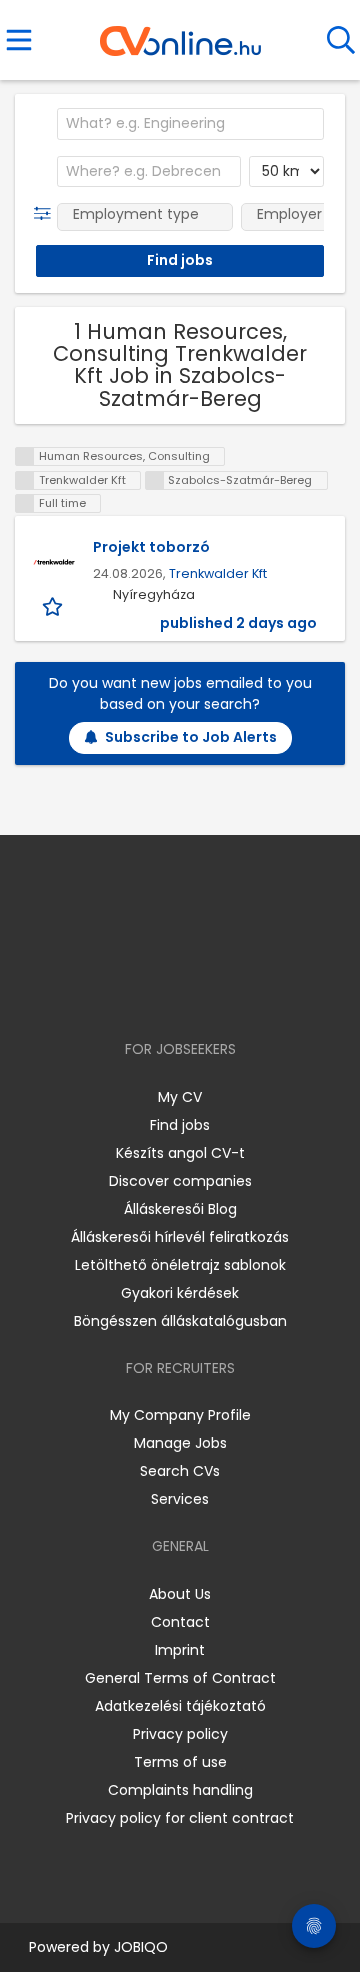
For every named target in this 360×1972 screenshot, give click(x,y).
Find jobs (180, 1125)
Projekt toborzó (151, 547)
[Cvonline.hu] (180, 34)
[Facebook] (134, 991)
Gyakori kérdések (180, 1293)
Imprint (180, 1650)
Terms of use (180, 1762)
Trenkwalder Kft (218, 573)
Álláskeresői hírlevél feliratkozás (180, 1237)
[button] (46, 214)
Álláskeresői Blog (180, 1209)
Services (180, 1499)
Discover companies (180, 1181)
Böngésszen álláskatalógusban (180, 1321)
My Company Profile (180, 1415)
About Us (180, 1594)
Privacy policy (180, 1734)
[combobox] (190, 124)
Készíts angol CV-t (180, 1153)
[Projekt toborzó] (54, 562)
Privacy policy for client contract (180, 1818)
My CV (180, 1097)
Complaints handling (180, 1790)
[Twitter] (230, 991)
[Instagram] (167, 991)
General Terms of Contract (180, 1678)
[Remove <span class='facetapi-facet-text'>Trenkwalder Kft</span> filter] (25, 480)
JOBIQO (141, 1947)
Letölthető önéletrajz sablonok (180, 1265)
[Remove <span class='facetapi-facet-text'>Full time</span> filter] (25, 503)
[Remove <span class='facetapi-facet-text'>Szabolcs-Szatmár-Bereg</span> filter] (155, 480)
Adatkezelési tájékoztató (180, 1706)
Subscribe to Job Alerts (191, 737)
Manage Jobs (180, 1443)
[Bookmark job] (54, 605)
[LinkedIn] (200, 991)
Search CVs (180, 1471)
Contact (180, 1622)
